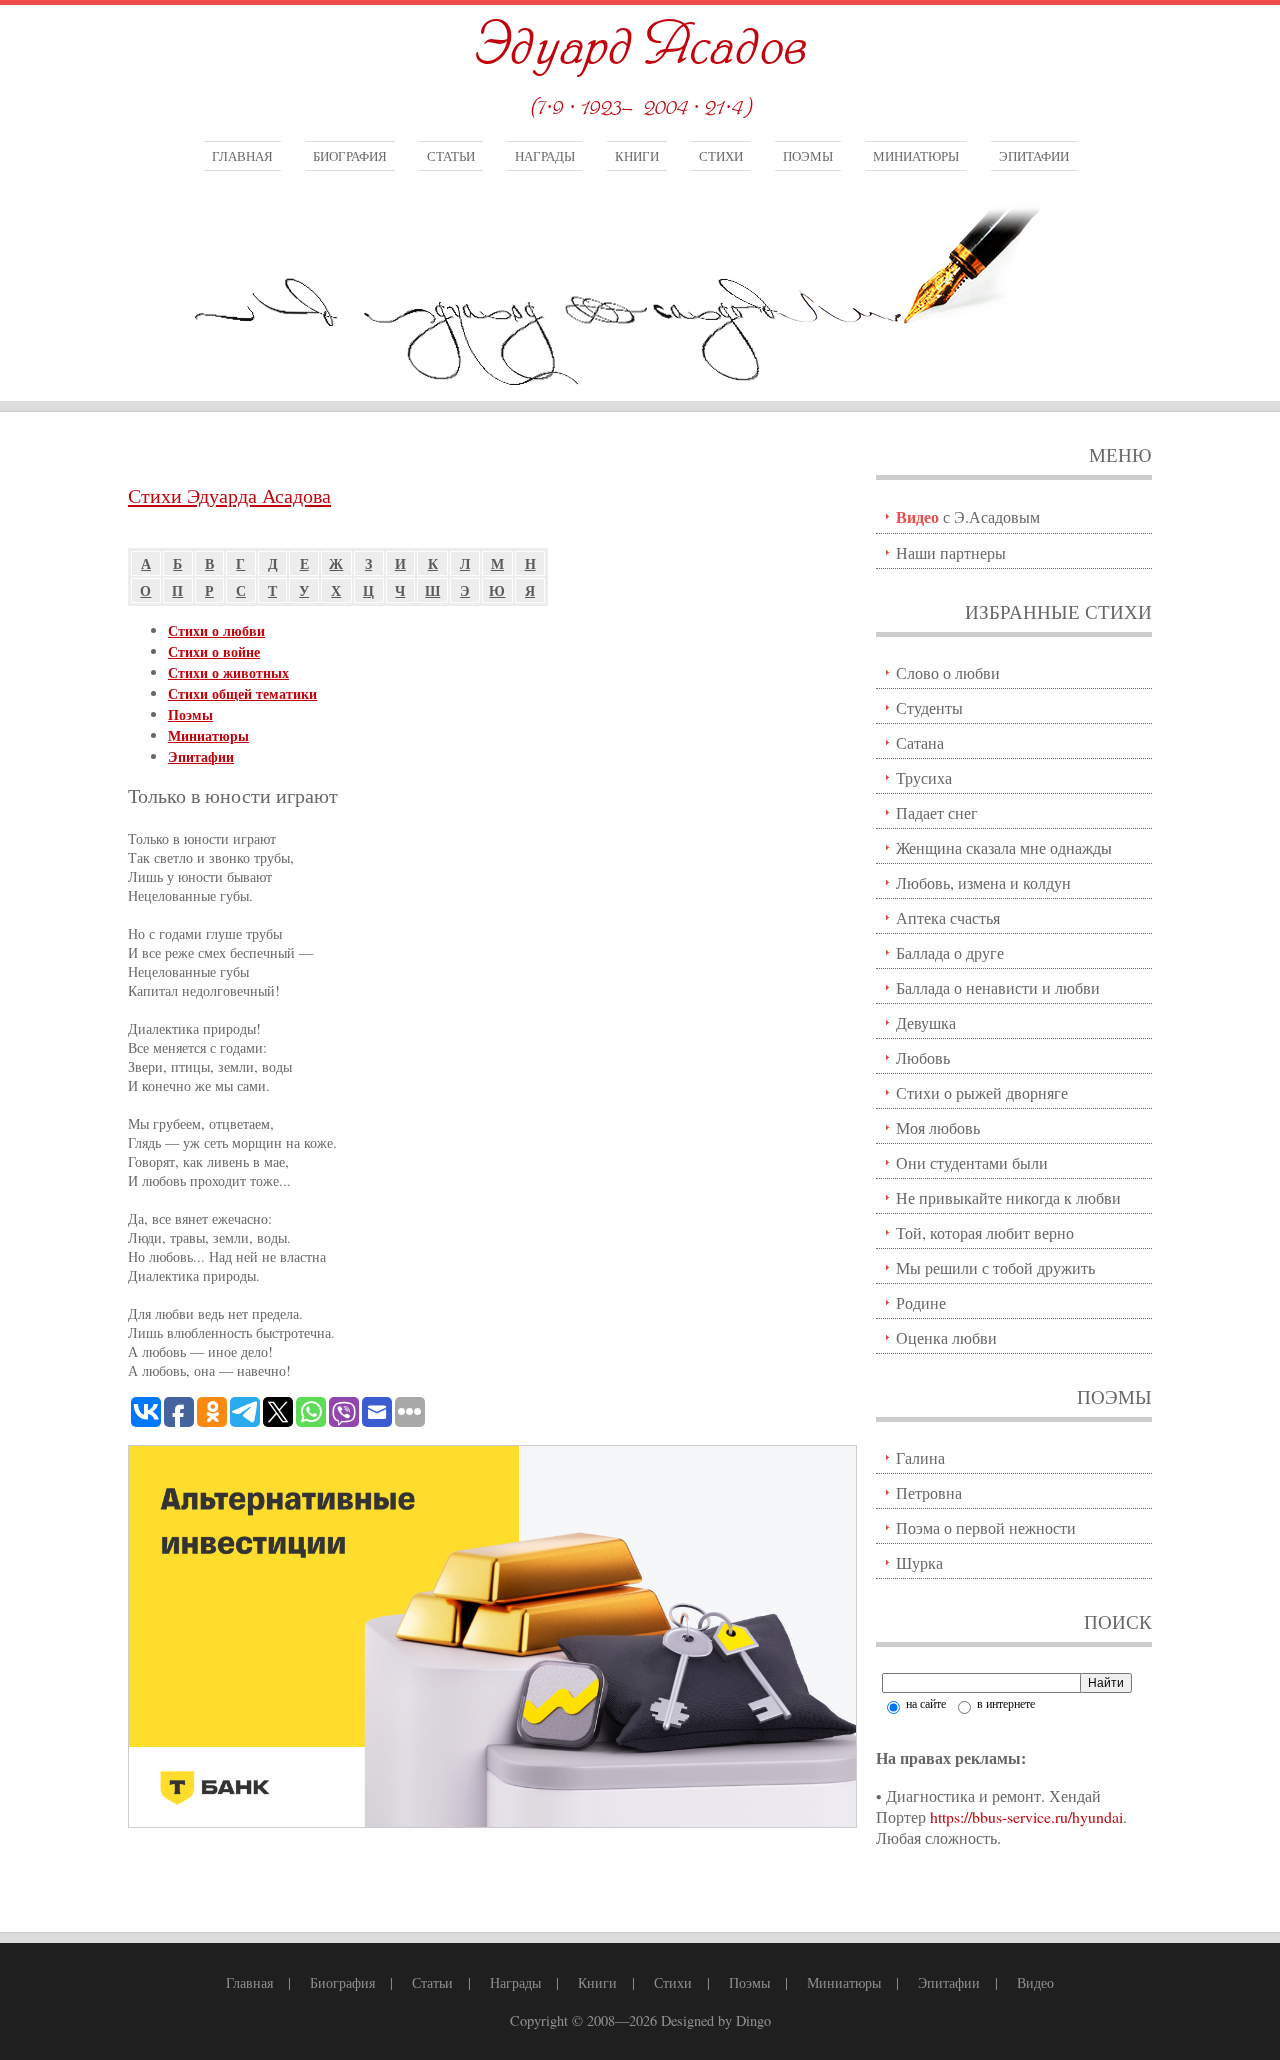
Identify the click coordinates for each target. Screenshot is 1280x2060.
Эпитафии (1034, 156)
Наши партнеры (951, 552)
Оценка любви (946, 1337)
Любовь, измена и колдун (983, 882)
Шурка (919, 1562)
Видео (1035, 1982)
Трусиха (924, 777)
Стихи (721, 156)
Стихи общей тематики (242, 693)
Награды (545, 156)
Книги (637, 156)
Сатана (920, 742)
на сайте (924, 1703)
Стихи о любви (216, 630)
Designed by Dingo (716, 2020)
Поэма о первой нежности (986, 1527)
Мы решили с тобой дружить (995, 1267)
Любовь (923, 1057)
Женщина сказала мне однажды (1004, 847)
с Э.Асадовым (968, 516)
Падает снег (937, 812)
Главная (242, 156)
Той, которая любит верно (985, 1232)
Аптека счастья (948, 917)
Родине (921, 1302)
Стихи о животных (228, 672)
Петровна (929, 1492)
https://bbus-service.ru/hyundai (1026, 1816)
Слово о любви (948, 672)
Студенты (929, 707)
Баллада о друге (950, 952)
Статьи (451, 156)
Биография (350, 156)
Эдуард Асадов (640, 47)
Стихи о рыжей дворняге (982, 1092)
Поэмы (808, 156)
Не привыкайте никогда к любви (1008, 1197)
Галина (920, 1457)
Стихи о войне (214, 651)
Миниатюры (916, 156)
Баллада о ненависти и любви (998, 987)
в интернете (1004, 1703)
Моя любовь (938, 1127)
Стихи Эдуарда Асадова (229, 495)
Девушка (926, 1022)
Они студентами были (972, 1162)
